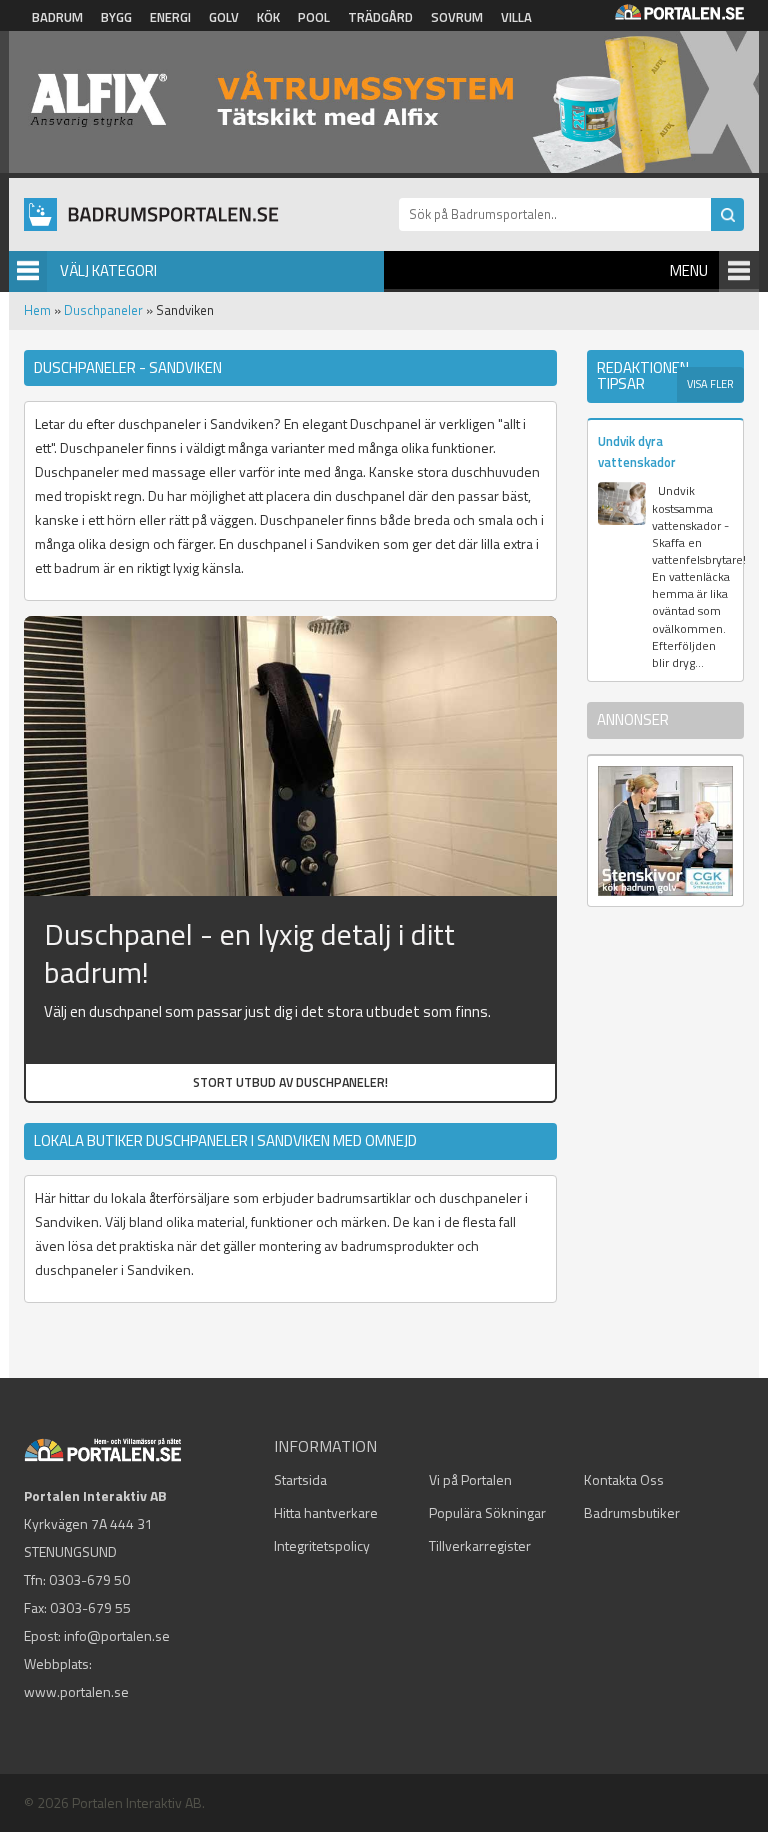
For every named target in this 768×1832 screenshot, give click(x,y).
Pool (314, 17)
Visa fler (710, 384)
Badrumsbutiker (632, 1512)
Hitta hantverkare (326, 1512)
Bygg (116, 17)
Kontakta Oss (624, 1479)
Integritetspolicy (322, 1545)
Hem (37, 310)
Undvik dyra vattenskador (637, 451)
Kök (268, 17)
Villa (516, 17)
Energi (170, 17)
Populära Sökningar (487, 1512)
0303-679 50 (89, 1579)
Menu (689, 270)
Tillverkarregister (480, 1545)
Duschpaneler (103, 310)
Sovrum (457, 17)
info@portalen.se (117, 1635)
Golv (224, 17)
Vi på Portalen (470, 1479)
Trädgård (380, 17)
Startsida (300, 1479)
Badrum (57, 17)
